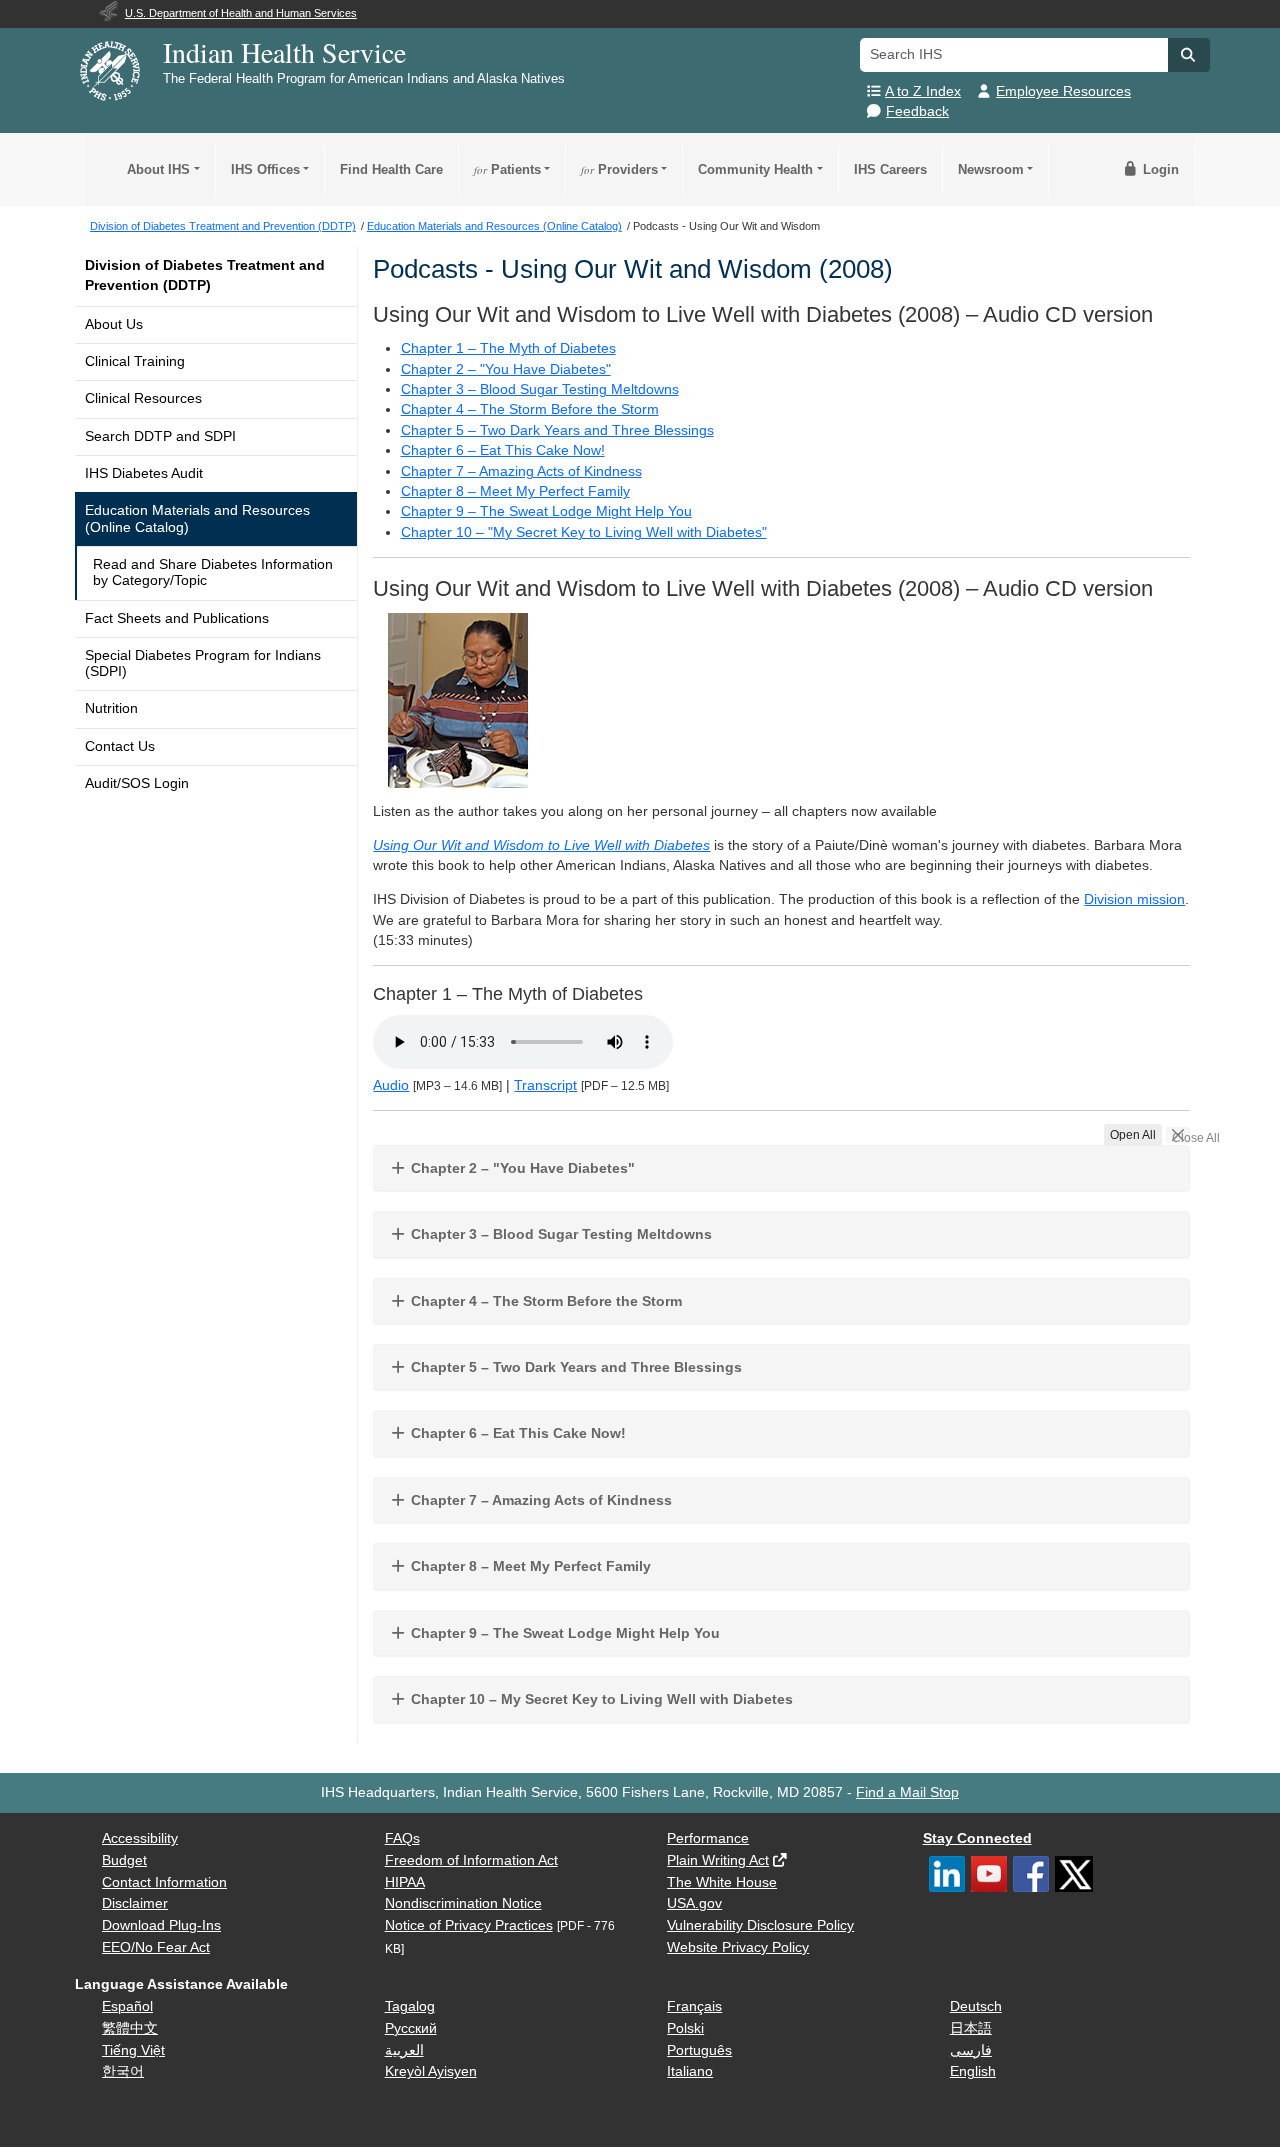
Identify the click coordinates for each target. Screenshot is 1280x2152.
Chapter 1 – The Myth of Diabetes (508, 348)
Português (699, 2050)
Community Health (755, 169)
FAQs (402, 1838)
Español (127, 2006)
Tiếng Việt (133, 2050)
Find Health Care (391, 169)
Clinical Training (135, 361)
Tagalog (410, 2006)
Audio (391, 1085)
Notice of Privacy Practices (469, 1925)
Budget (124, 1860)
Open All (1133, 1135)
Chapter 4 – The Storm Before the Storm (530, 409)
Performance (708, 1838)
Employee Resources (1063, 91)
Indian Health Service (284, 52)
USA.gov (694, 1903)
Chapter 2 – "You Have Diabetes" (506, 369)
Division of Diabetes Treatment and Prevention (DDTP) (205, 275)
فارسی (971, 2050)
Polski (685, 2028)
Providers (619, 169)
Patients (507, 169)
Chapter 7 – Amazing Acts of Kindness (521, 471)
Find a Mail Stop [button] (907, 1792)
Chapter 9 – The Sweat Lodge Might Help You (546, 511)
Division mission (1134, 899)
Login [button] (1159, 169)
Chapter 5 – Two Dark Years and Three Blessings (557, 430)
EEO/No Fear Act (156, 1947)
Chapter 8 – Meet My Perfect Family (515, 491)
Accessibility (140, 1838)
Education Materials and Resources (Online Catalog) (197, 518)
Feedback (917, 111)
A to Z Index (923, 91)
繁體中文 (130, 2028)
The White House (722, 1882)
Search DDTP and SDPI (160, 436)
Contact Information (164, 1882)
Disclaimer (135, 1903)
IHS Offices (265, 169)
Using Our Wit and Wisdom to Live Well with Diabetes (541, 845)
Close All (1181, 1137)
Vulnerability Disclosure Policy (760, 1925)
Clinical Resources (143, 398)
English (973, 2071)
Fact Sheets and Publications (177, 618)
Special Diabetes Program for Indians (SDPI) (203, 663)
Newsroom (991, 169)
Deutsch (976, 2006)
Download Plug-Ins (161, 1925)
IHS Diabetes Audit (144, 473)
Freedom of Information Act (471, 1860)
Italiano (690, 2071)
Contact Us (120, 746)
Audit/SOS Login (137, 783)
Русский (411, 2028)
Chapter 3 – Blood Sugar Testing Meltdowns (540, 389)
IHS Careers (890, 169)
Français (694, 2006)
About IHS (158, 169)
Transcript (545, 1085)
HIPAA (405, 1882)
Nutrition (111, 708)
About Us (114, 324)
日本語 (971, 2028)
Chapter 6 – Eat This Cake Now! (503, 450)
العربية (404, 2050)
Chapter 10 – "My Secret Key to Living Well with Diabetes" (584, 532)
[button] (1189, 55)
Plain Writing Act (718, 1860)
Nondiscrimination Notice (463, 1903)
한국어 (123, 2071)
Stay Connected (977, 1838)
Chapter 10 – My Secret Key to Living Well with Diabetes (600, 1699)
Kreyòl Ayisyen (431, 2071)
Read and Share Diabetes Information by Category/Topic (213, 572)
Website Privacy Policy (738, 1947)
